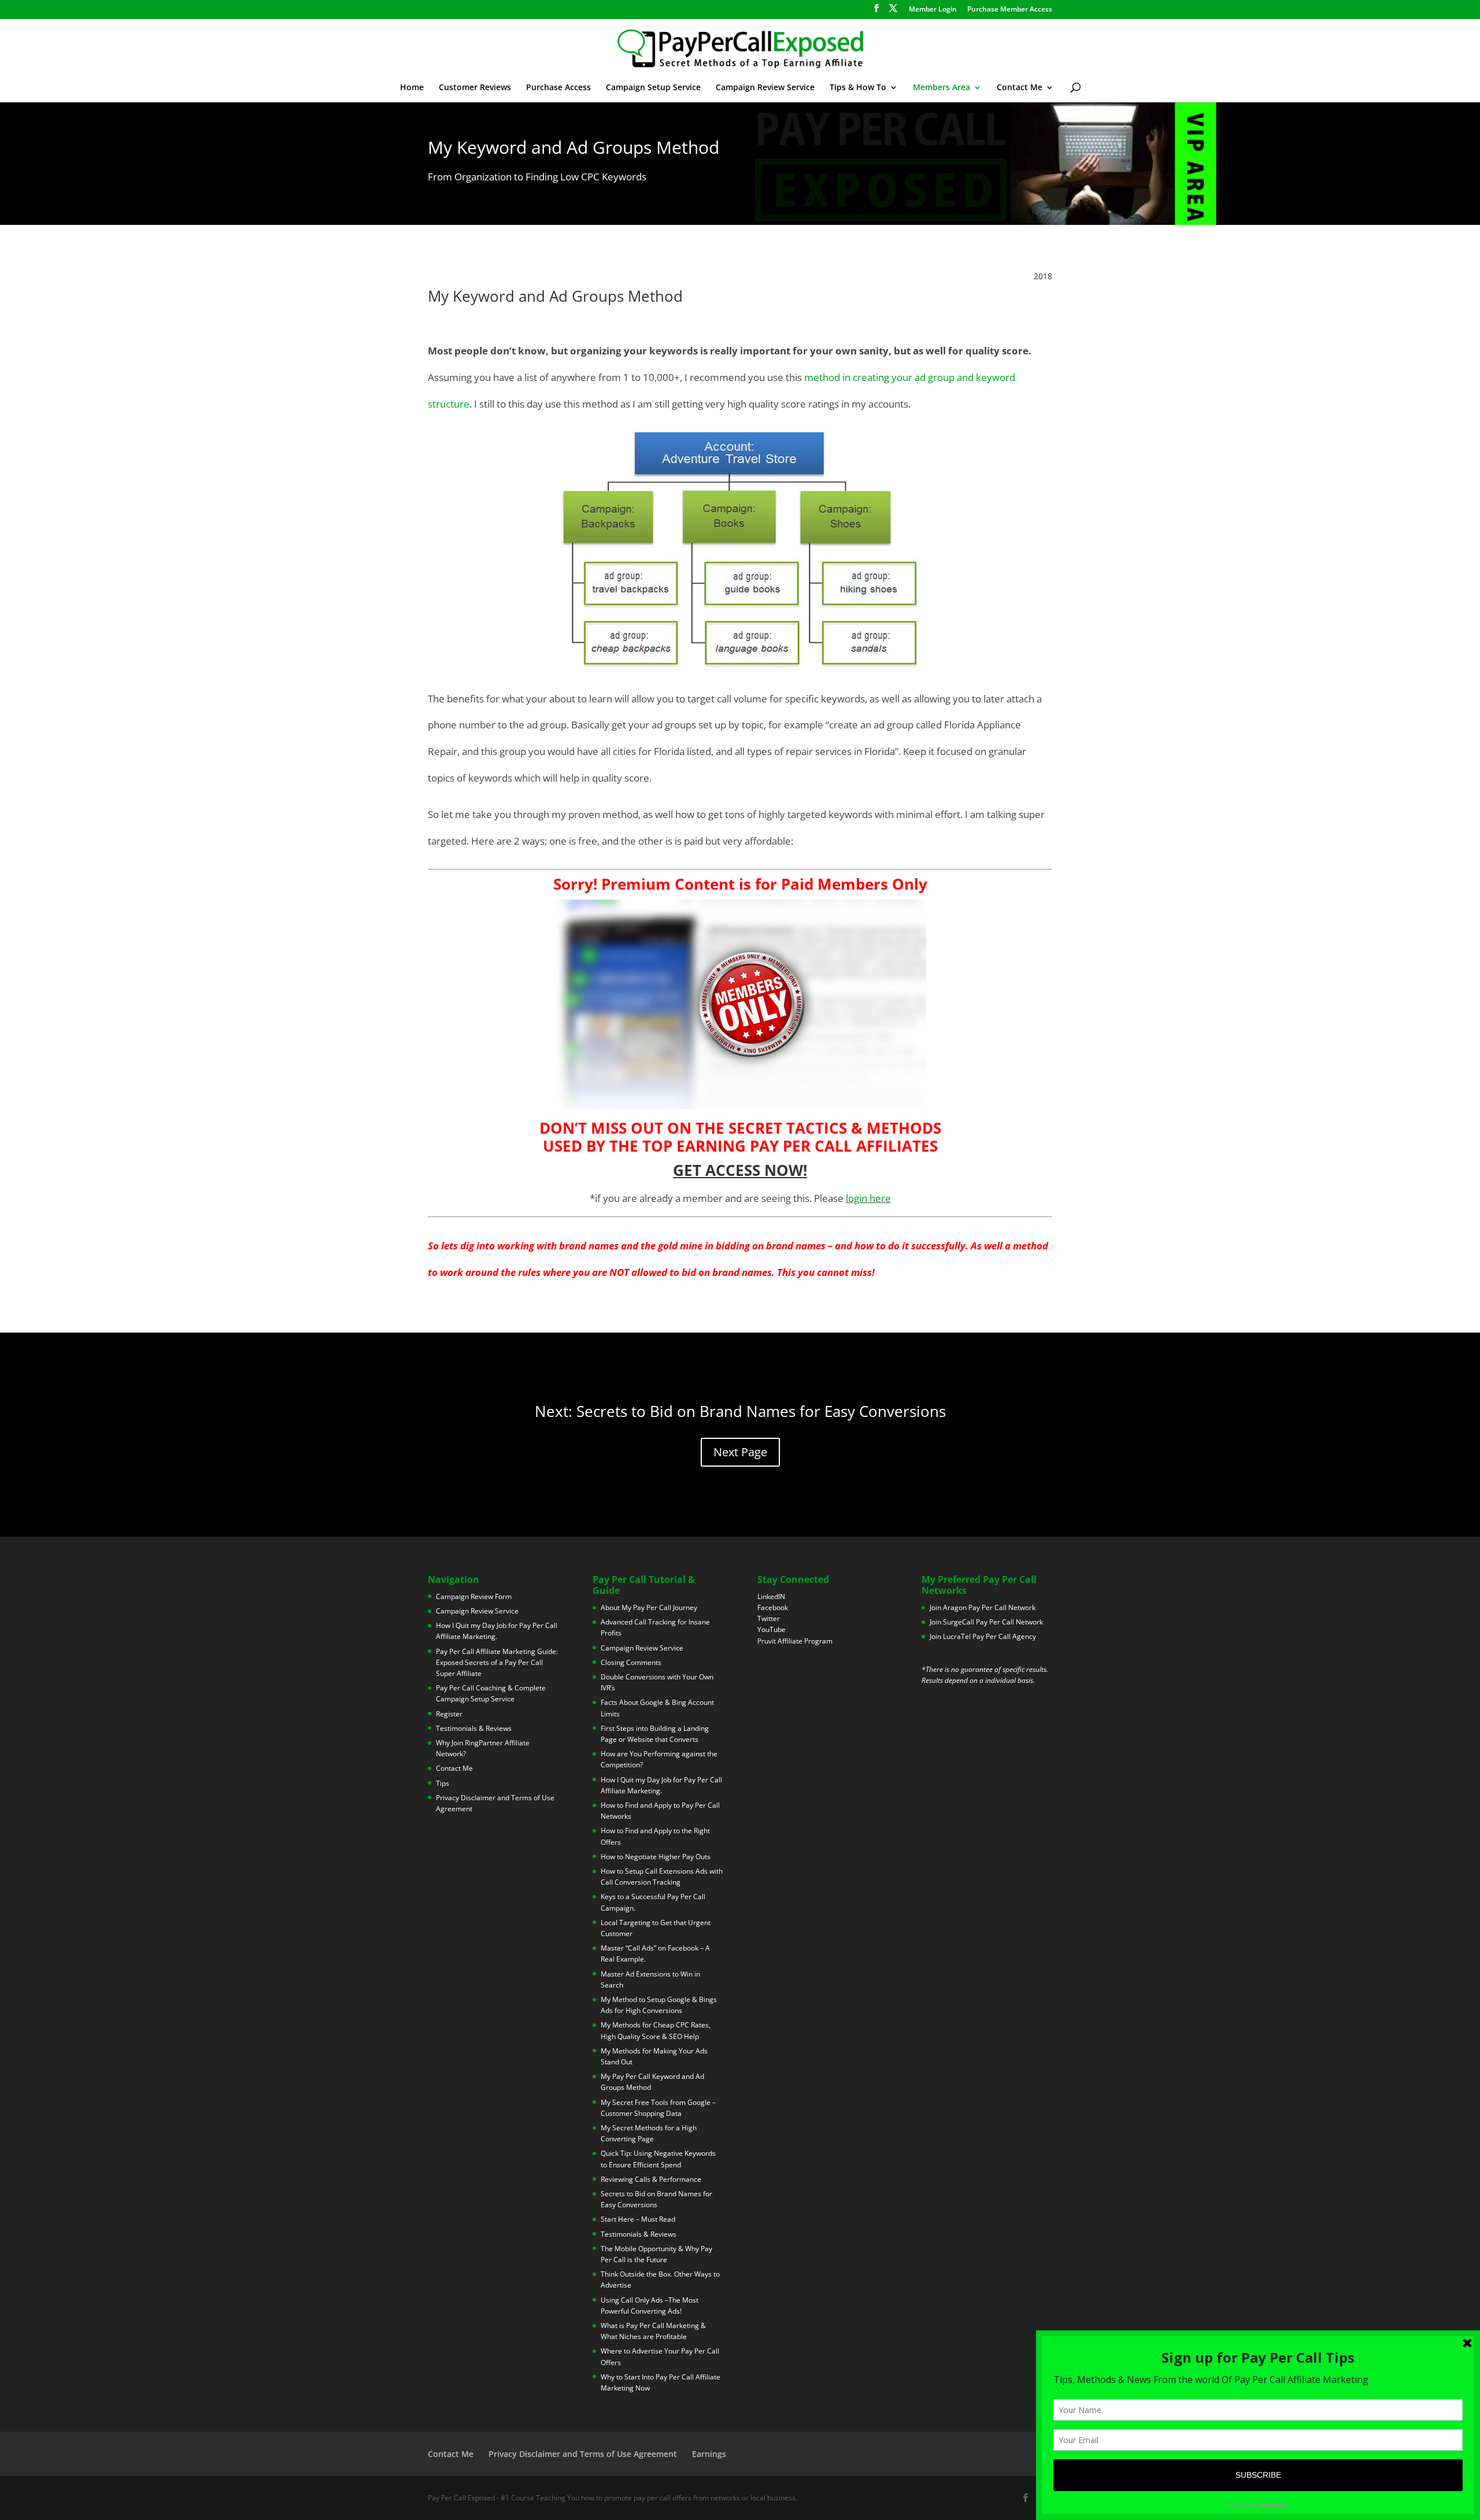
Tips (443, 1783)
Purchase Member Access (1010, 10)
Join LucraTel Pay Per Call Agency (983, 1636)
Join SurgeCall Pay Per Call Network (986, 1622)
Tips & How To (858, 88)
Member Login (933, 10)
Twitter (769, 1618)
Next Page (740, 1452)
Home (412, 88)
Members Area (941, 88)
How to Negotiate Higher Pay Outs (656, 1857)
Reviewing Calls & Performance (651, 2179)
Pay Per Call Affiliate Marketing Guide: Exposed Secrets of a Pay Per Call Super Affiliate (497, 1662)
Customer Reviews (475, 88)
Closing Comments (631, 1662)
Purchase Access (558, 88)
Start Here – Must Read (638, 2219)
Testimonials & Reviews (474, 1728)
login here (868, 1198)
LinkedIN (771, 1596)
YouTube (772, 1629)
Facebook (773, 1607)
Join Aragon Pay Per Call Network (983, 1607)
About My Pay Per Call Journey (649, 1607)
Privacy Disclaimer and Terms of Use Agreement (583, 2454)
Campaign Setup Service (653, 88)
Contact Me (1020, 88)
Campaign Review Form (474, 1596)
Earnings (709, 2454)
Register (449, 1714)
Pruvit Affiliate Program (795, 1641)
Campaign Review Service (765, 88)
